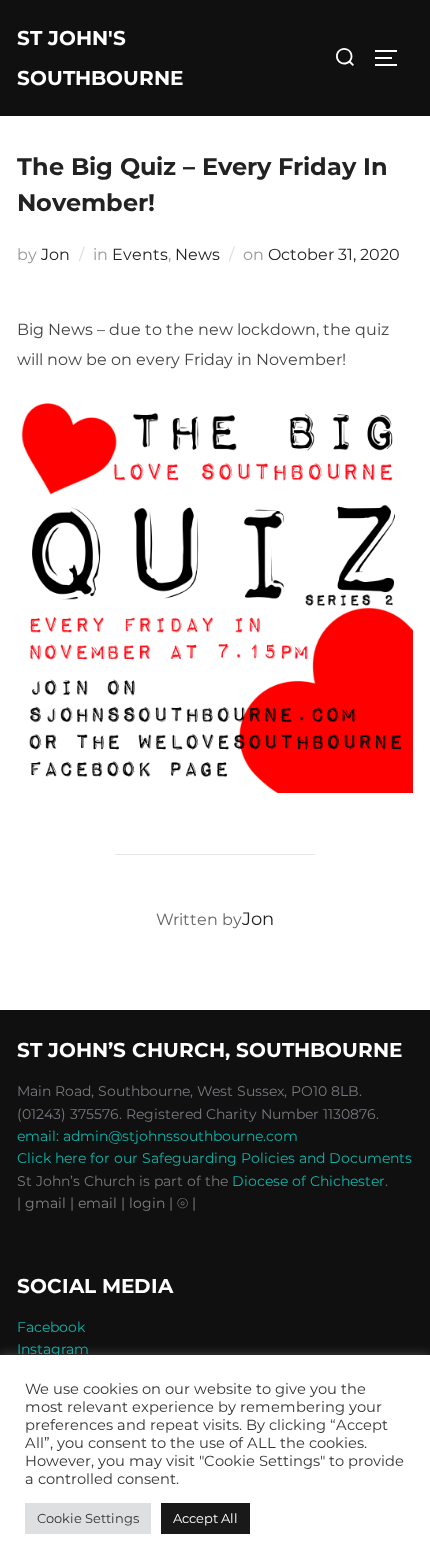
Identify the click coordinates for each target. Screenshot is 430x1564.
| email (95, 1203)
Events (140, 254)
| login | (147, 1203)
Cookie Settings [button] (88, 1518)
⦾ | (186, 1203)
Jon (55, 254)
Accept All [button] (205, 1518)
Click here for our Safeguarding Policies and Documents (214, 1158)
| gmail (43, 1203)
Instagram (53, 1349)
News (197, 254)
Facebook (51, 1327)
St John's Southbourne (100, 58)
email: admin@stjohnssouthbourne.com (157, 1136)
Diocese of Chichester (308, 1181)
